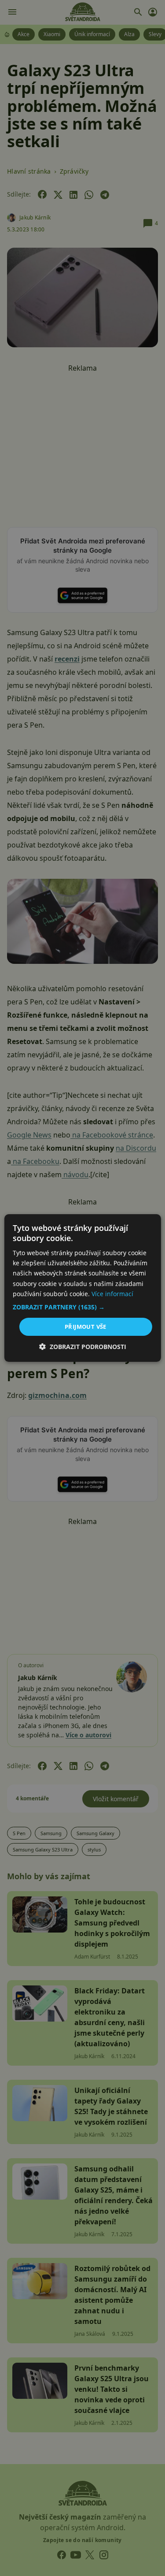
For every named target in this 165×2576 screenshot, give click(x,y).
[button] (82, 1307)
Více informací (112, 1294)
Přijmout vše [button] (86, 1327)
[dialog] (82, 1288)
